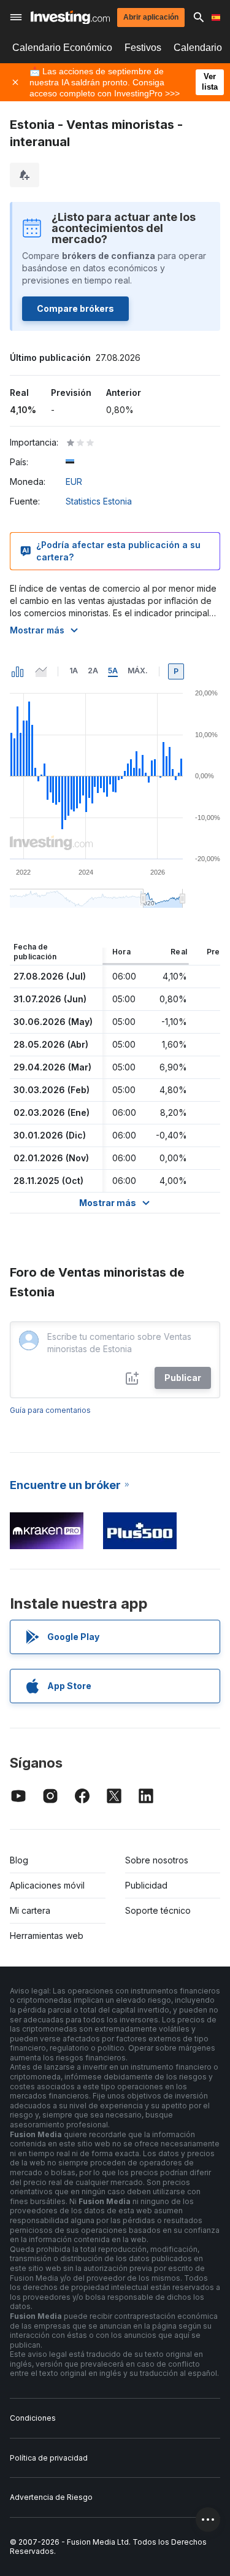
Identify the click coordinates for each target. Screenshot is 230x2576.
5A (113, 671)
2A (93, 671)
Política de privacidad (49, 2458)
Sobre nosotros (157, 1860)
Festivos (143, 48)
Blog (19, 1860)
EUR (74, 482)
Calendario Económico (62, 48)
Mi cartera (30, 1910)
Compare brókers (75, 308)
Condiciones (33, 2418)
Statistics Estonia (99, 501)
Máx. (138, 671)
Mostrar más (37, 630)
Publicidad (146, 1885)
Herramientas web (47, 1936)
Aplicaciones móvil (47, 1885)
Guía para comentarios (50, 1410)
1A (74, 671)
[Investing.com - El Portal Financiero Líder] (70, 17)
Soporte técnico (158, 1910)
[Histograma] (18, 671)
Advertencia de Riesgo (51, 2497)
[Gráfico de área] (41, 671)
